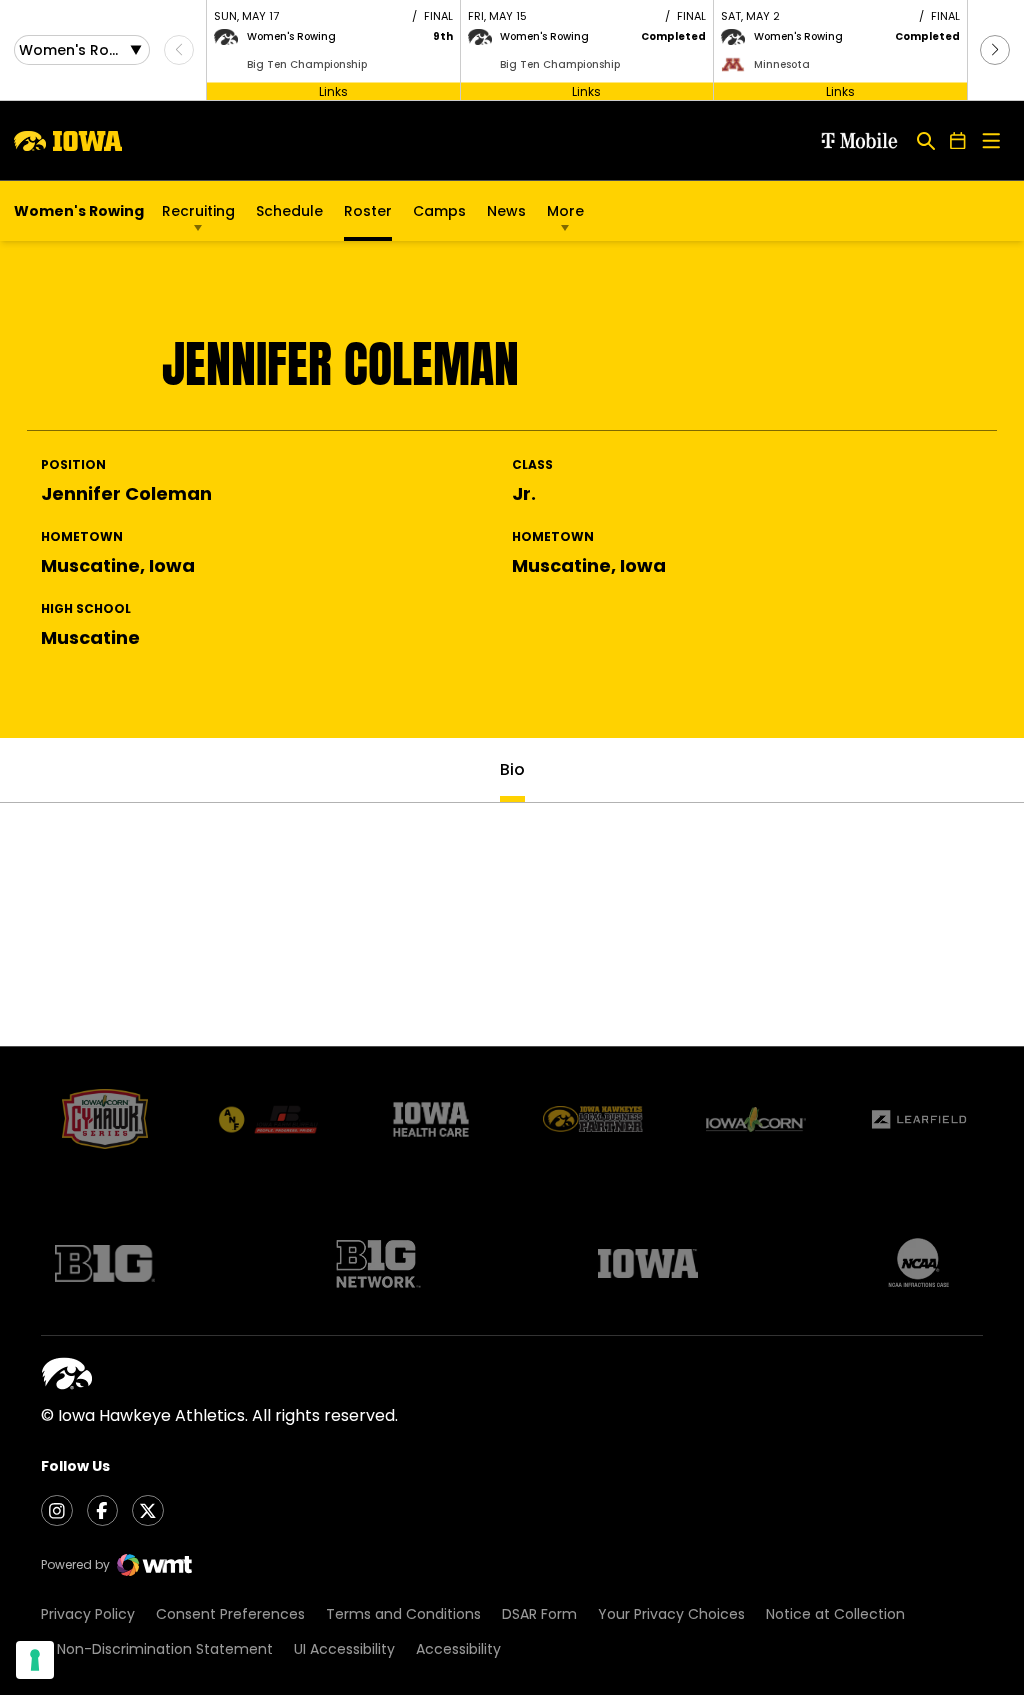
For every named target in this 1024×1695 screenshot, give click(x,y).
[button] (995, 50)
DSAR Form (539, 1614)
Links (333, 90)
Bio (512, 769)
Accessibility (458, 1649)
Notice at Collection (835, 1614)
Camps (439, 216)
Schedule (289, 211)
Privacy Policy (88, 1614)
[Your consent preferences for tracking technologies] (35, 1660)
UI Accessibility (344, 1649)
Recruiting (198, 211)
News (506, 211)
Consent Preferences (230, 1614)
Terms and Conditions (403, 1614)
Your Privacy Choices (671, 1614)
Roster (368, 211)
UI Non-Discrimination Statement (157, 1649)
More (565, 211)
